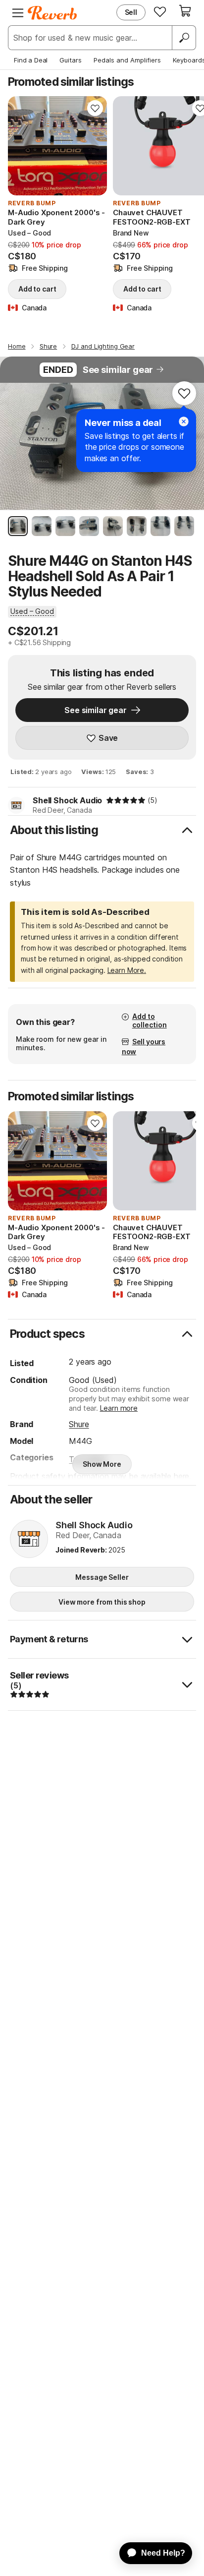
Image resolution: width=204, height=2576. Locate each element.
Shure (79, 1424)
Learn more (119, 1408)
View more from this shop (102, 1602)
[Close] (184, 421)
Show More (102, 1464)
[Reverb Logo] (52, 13)
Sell (131, 12)
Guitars (71, 60)
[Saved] (160, 11)
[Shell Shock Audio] (29, 1540)
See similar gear (118, 370)
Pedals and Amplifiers (127, 60)
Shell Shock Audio (67, 800)
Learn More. (127, 970)
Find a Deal (31, 60)
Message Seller (102, 1577)
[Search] (184, 38)
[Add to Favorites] (95, 108)
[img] (126, 800)
